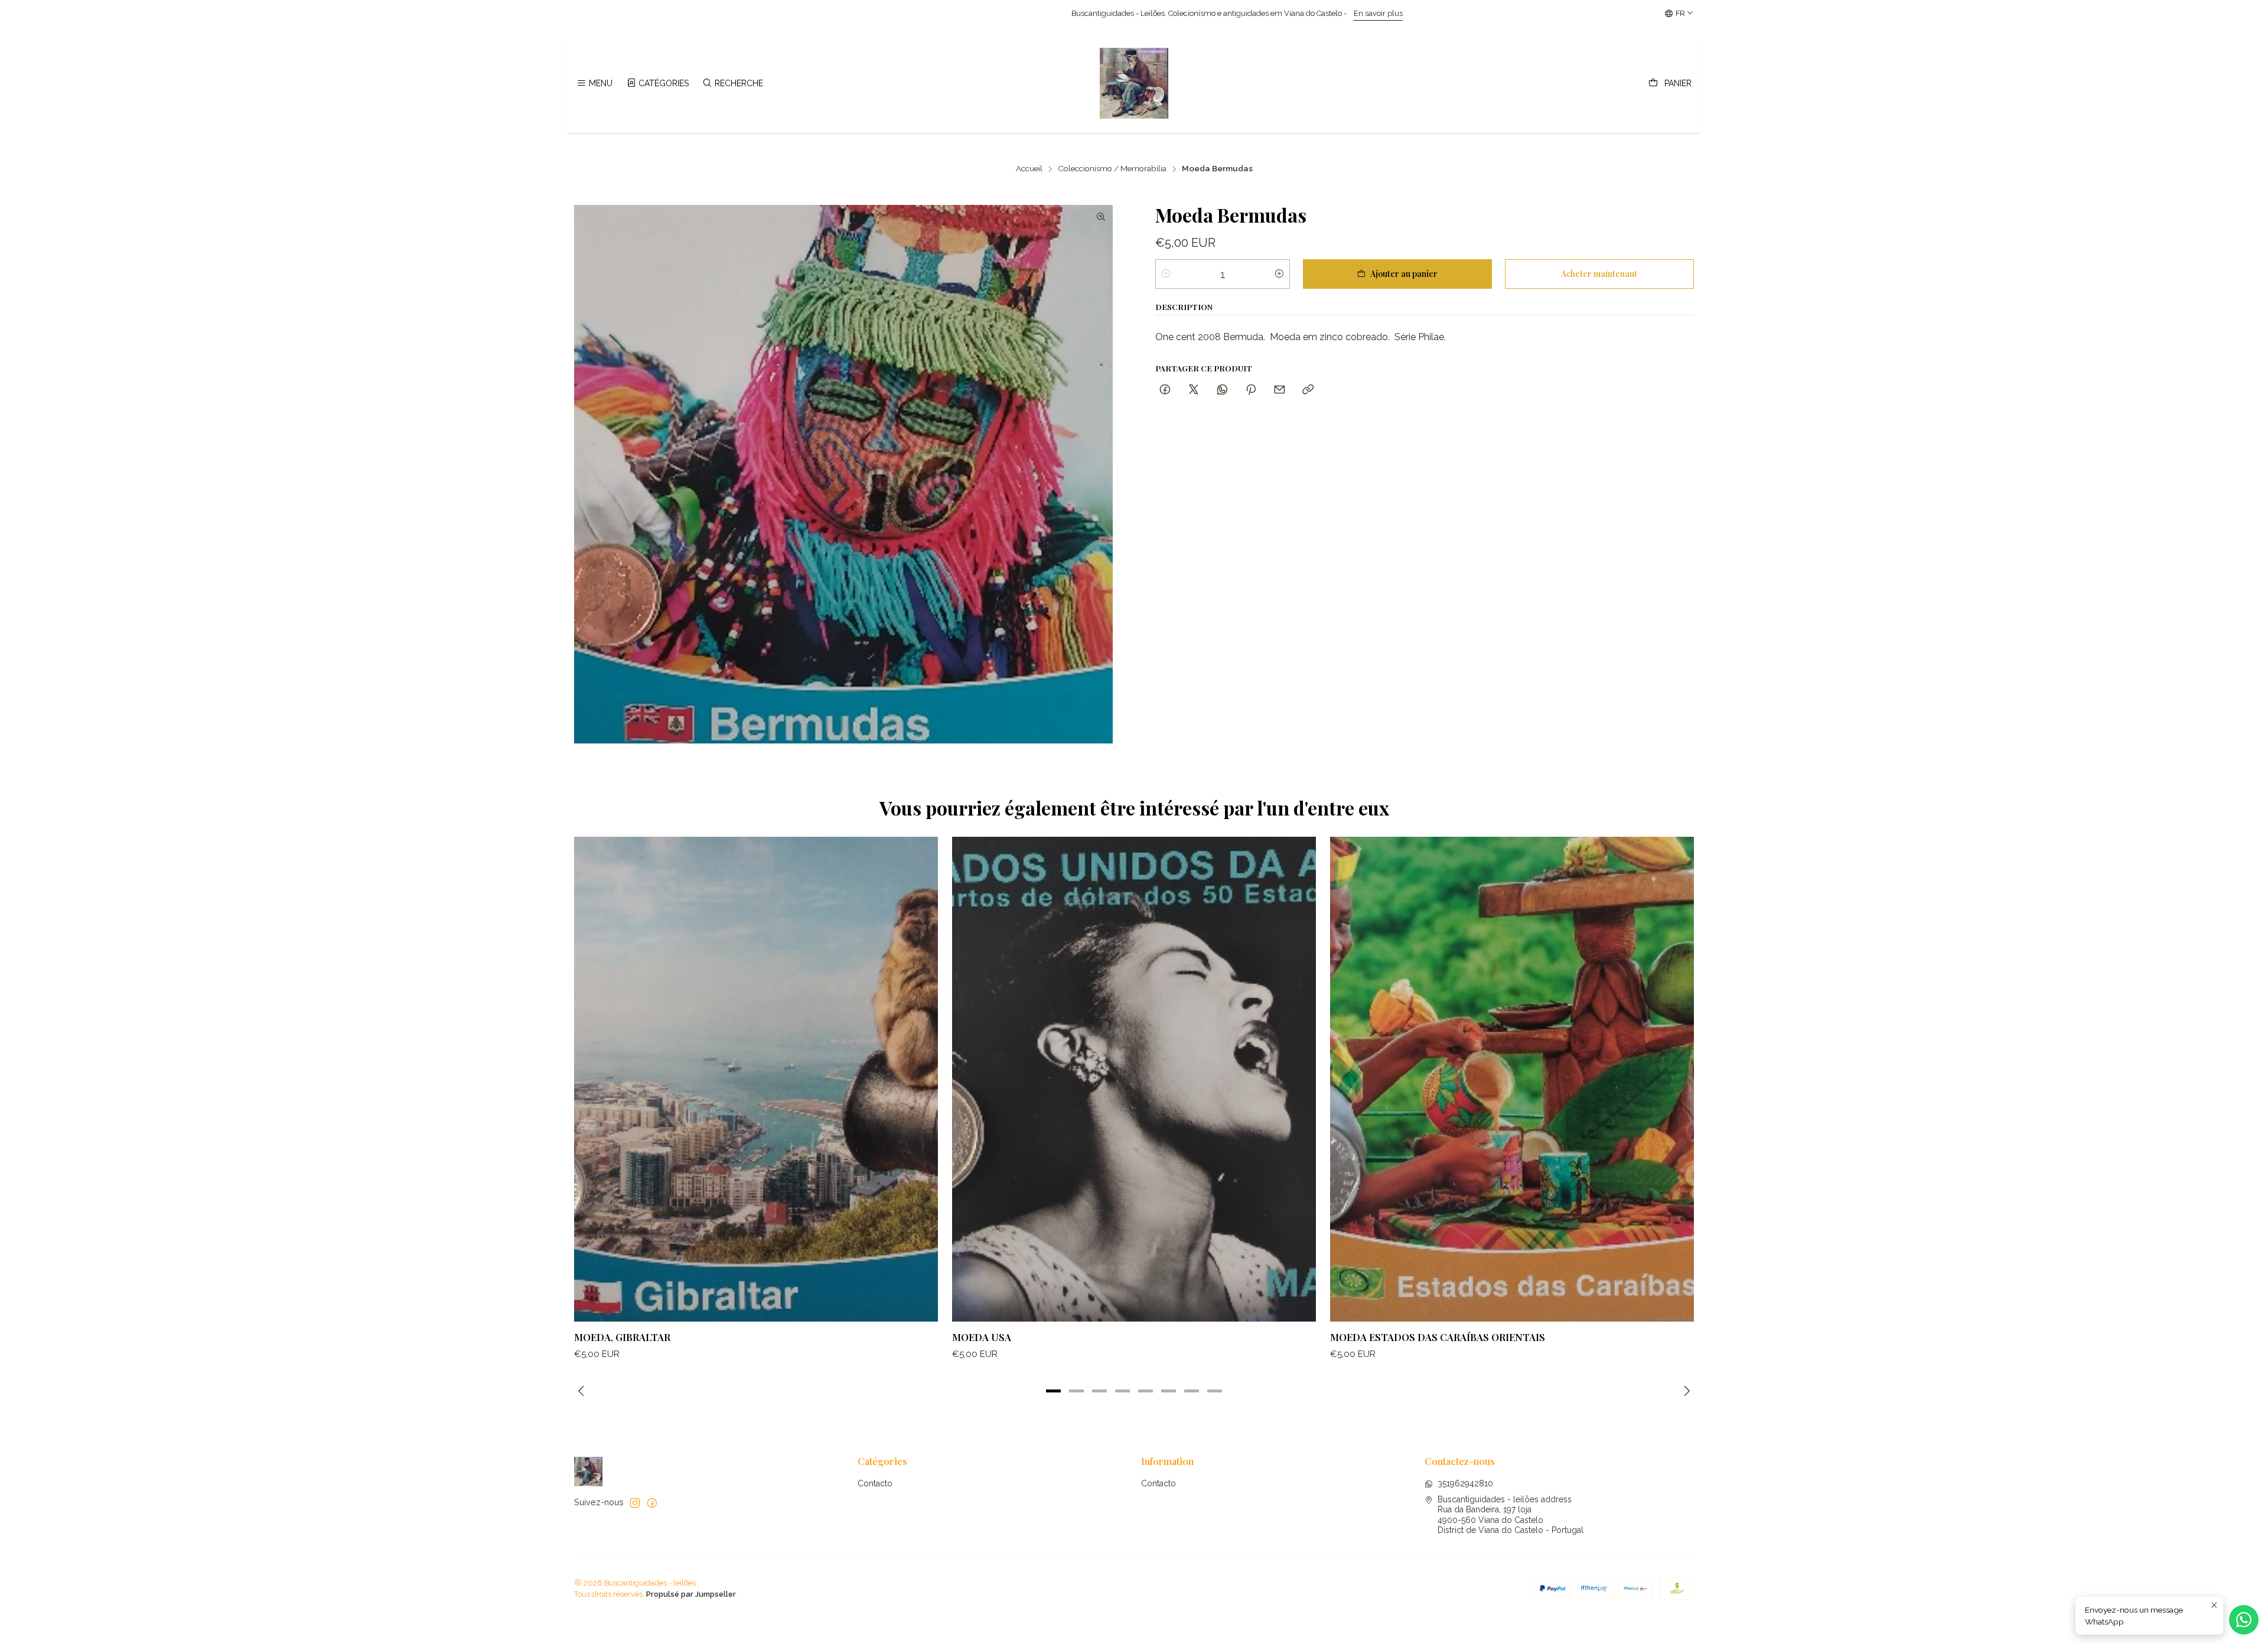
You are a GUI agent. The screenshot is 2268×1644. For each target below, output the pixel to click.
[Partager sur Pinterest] (1251, 389)
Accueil (1029, 169)
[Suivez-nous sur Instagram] (635, 1503)
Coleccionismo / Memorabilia (1112, 169)
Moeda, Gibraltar (622, 1337)
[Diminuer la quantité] (1166, 274)
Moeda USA (982, 1337)
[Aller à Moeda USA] (1134, 1079)
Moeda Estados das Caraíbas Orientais (1438, 1337)
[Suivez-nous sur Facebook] (652, 1503)
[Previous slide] (583, 1391)
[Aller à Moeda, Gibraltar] (756, 1079)
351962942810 (1465, 1483)
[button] (1054, 1391)
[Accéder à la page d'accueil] (1134, 83)
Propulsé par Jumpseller (691, 1594)
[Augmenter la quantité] (1279, 274)
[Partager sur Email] (1280, 389)
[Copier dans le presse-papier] (1308, 389)
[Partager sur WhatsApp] (1222, 389)
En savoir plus (971, 13)
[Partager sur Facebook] (1165, 389)
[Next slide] (1685, 1391)
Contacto (875, 1483)
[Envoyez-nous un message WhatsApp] (2244, 1620)
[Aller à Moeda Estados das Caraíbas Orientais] (1512, 1079)
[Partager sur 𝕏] (1194, 389)
